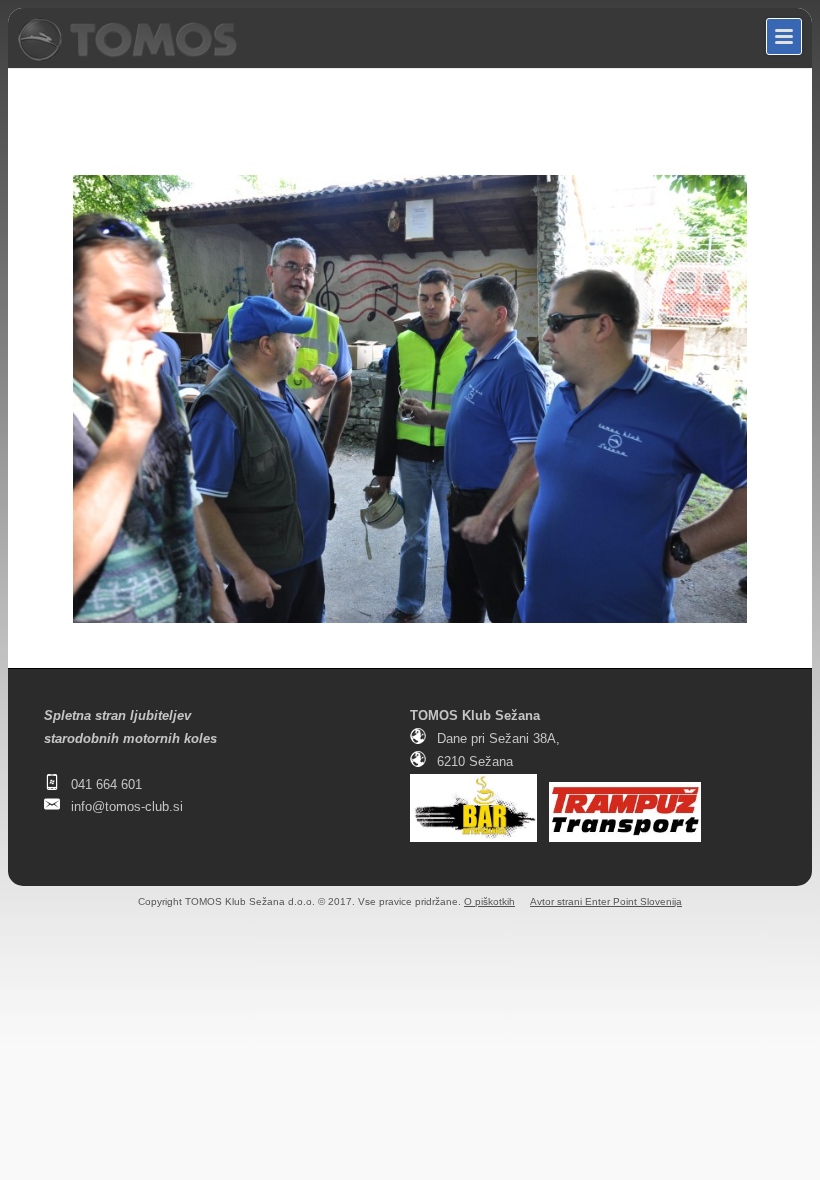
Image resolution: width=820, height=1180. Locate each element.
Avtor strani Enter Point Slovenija (606, 901)
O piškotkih (489, 901)
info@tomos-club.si (127, 806)
